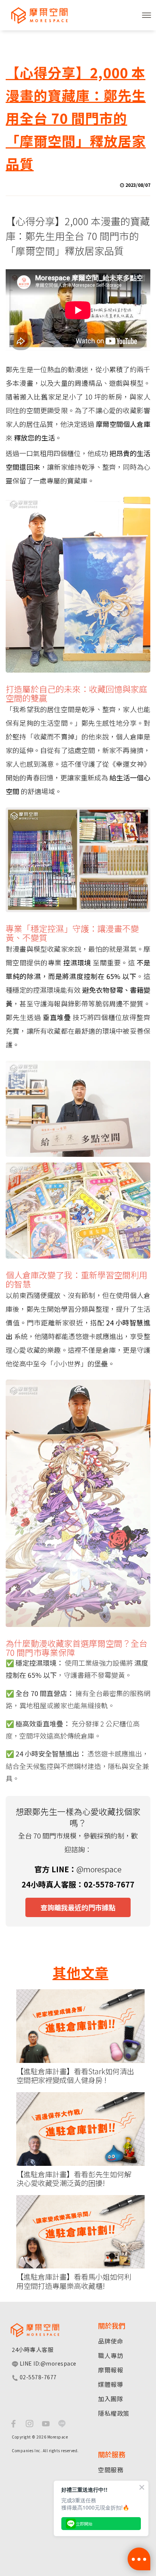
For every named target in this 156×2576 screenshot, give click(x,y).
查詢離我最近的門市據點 (78, 1907)
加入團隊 (111, 2399)
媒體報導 (111, 2384)
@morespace (99, 1869)
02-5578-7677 (37, 2377)
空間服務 (111, 2470)
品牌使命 (111, 2341)
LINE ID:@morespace (47, 2363)
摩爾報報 (111, 2370)
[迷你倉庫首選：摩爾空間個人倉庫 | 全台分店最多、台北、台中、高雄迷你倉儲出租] (36, 15)
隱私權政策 (114, 2413)
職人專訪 (111, 2355)
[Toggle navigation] (147, 15)
